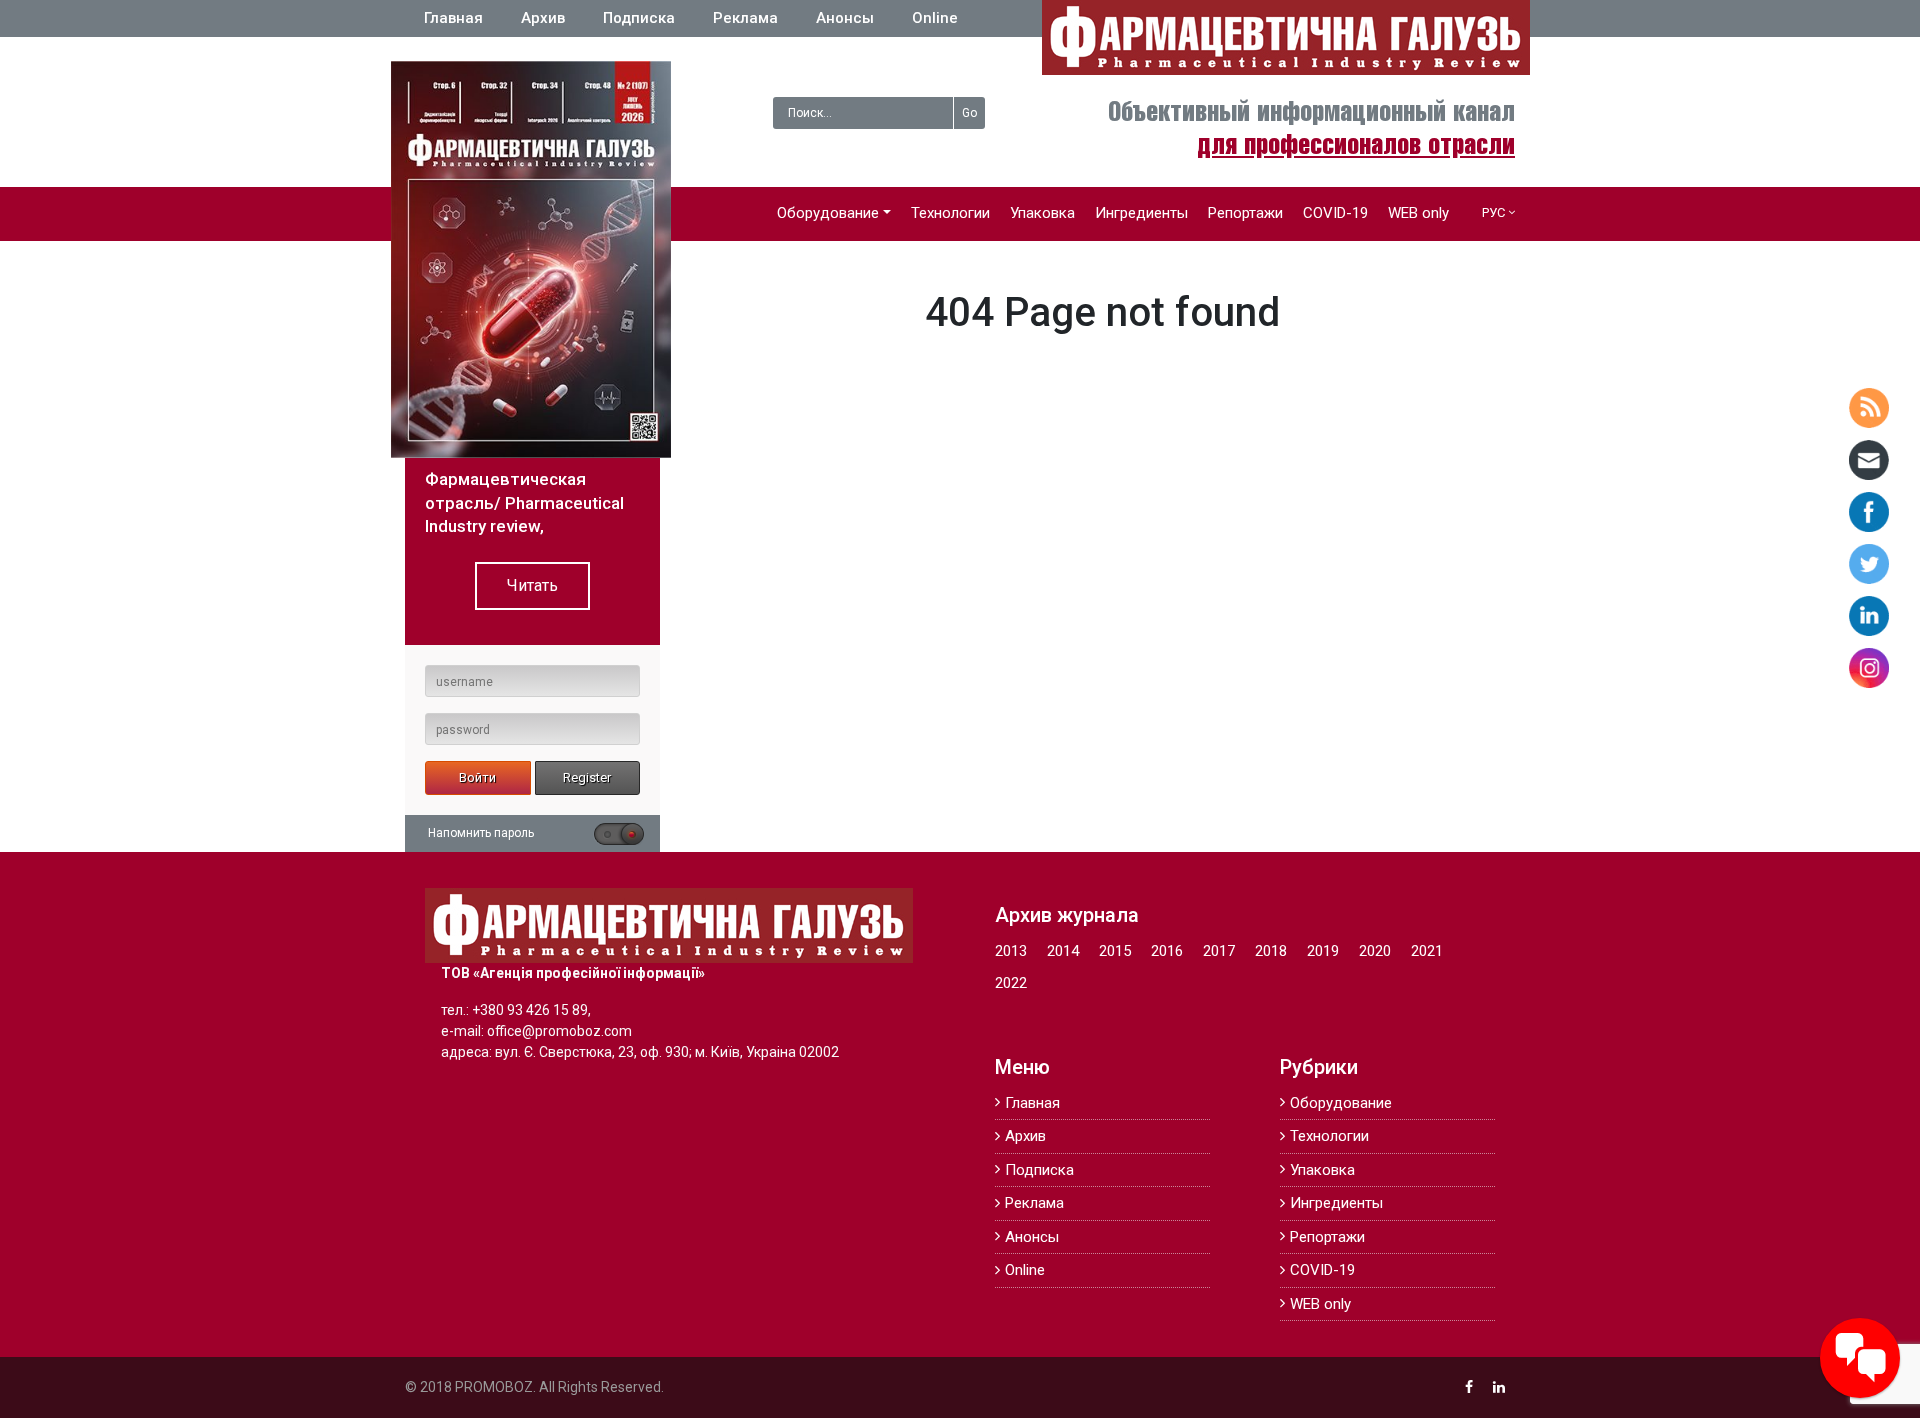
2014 (1063, 951)
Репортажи (1245, 213)
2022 (1011, 983)
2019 (1323, 951)
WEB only (1418, 213)
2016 (1167, 951)
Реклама (745, 18)
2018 (1271, 951)
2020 (1375, 951)
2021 (1427, 951)
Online (935, 18)
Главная (453, 18)
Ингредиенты (1141, 213)
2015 (1115, 951)
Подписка (639, 18)
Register (587, 777)
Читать (532, 585)
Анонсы (845, 18)
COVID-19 (1335, 213)
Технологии (950, 213)
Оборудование (828, 213)
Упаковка (1042, 213)
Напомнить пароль (481, 833)
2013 (1011, 951)
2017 (1219, 951)
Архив (543, 18)
